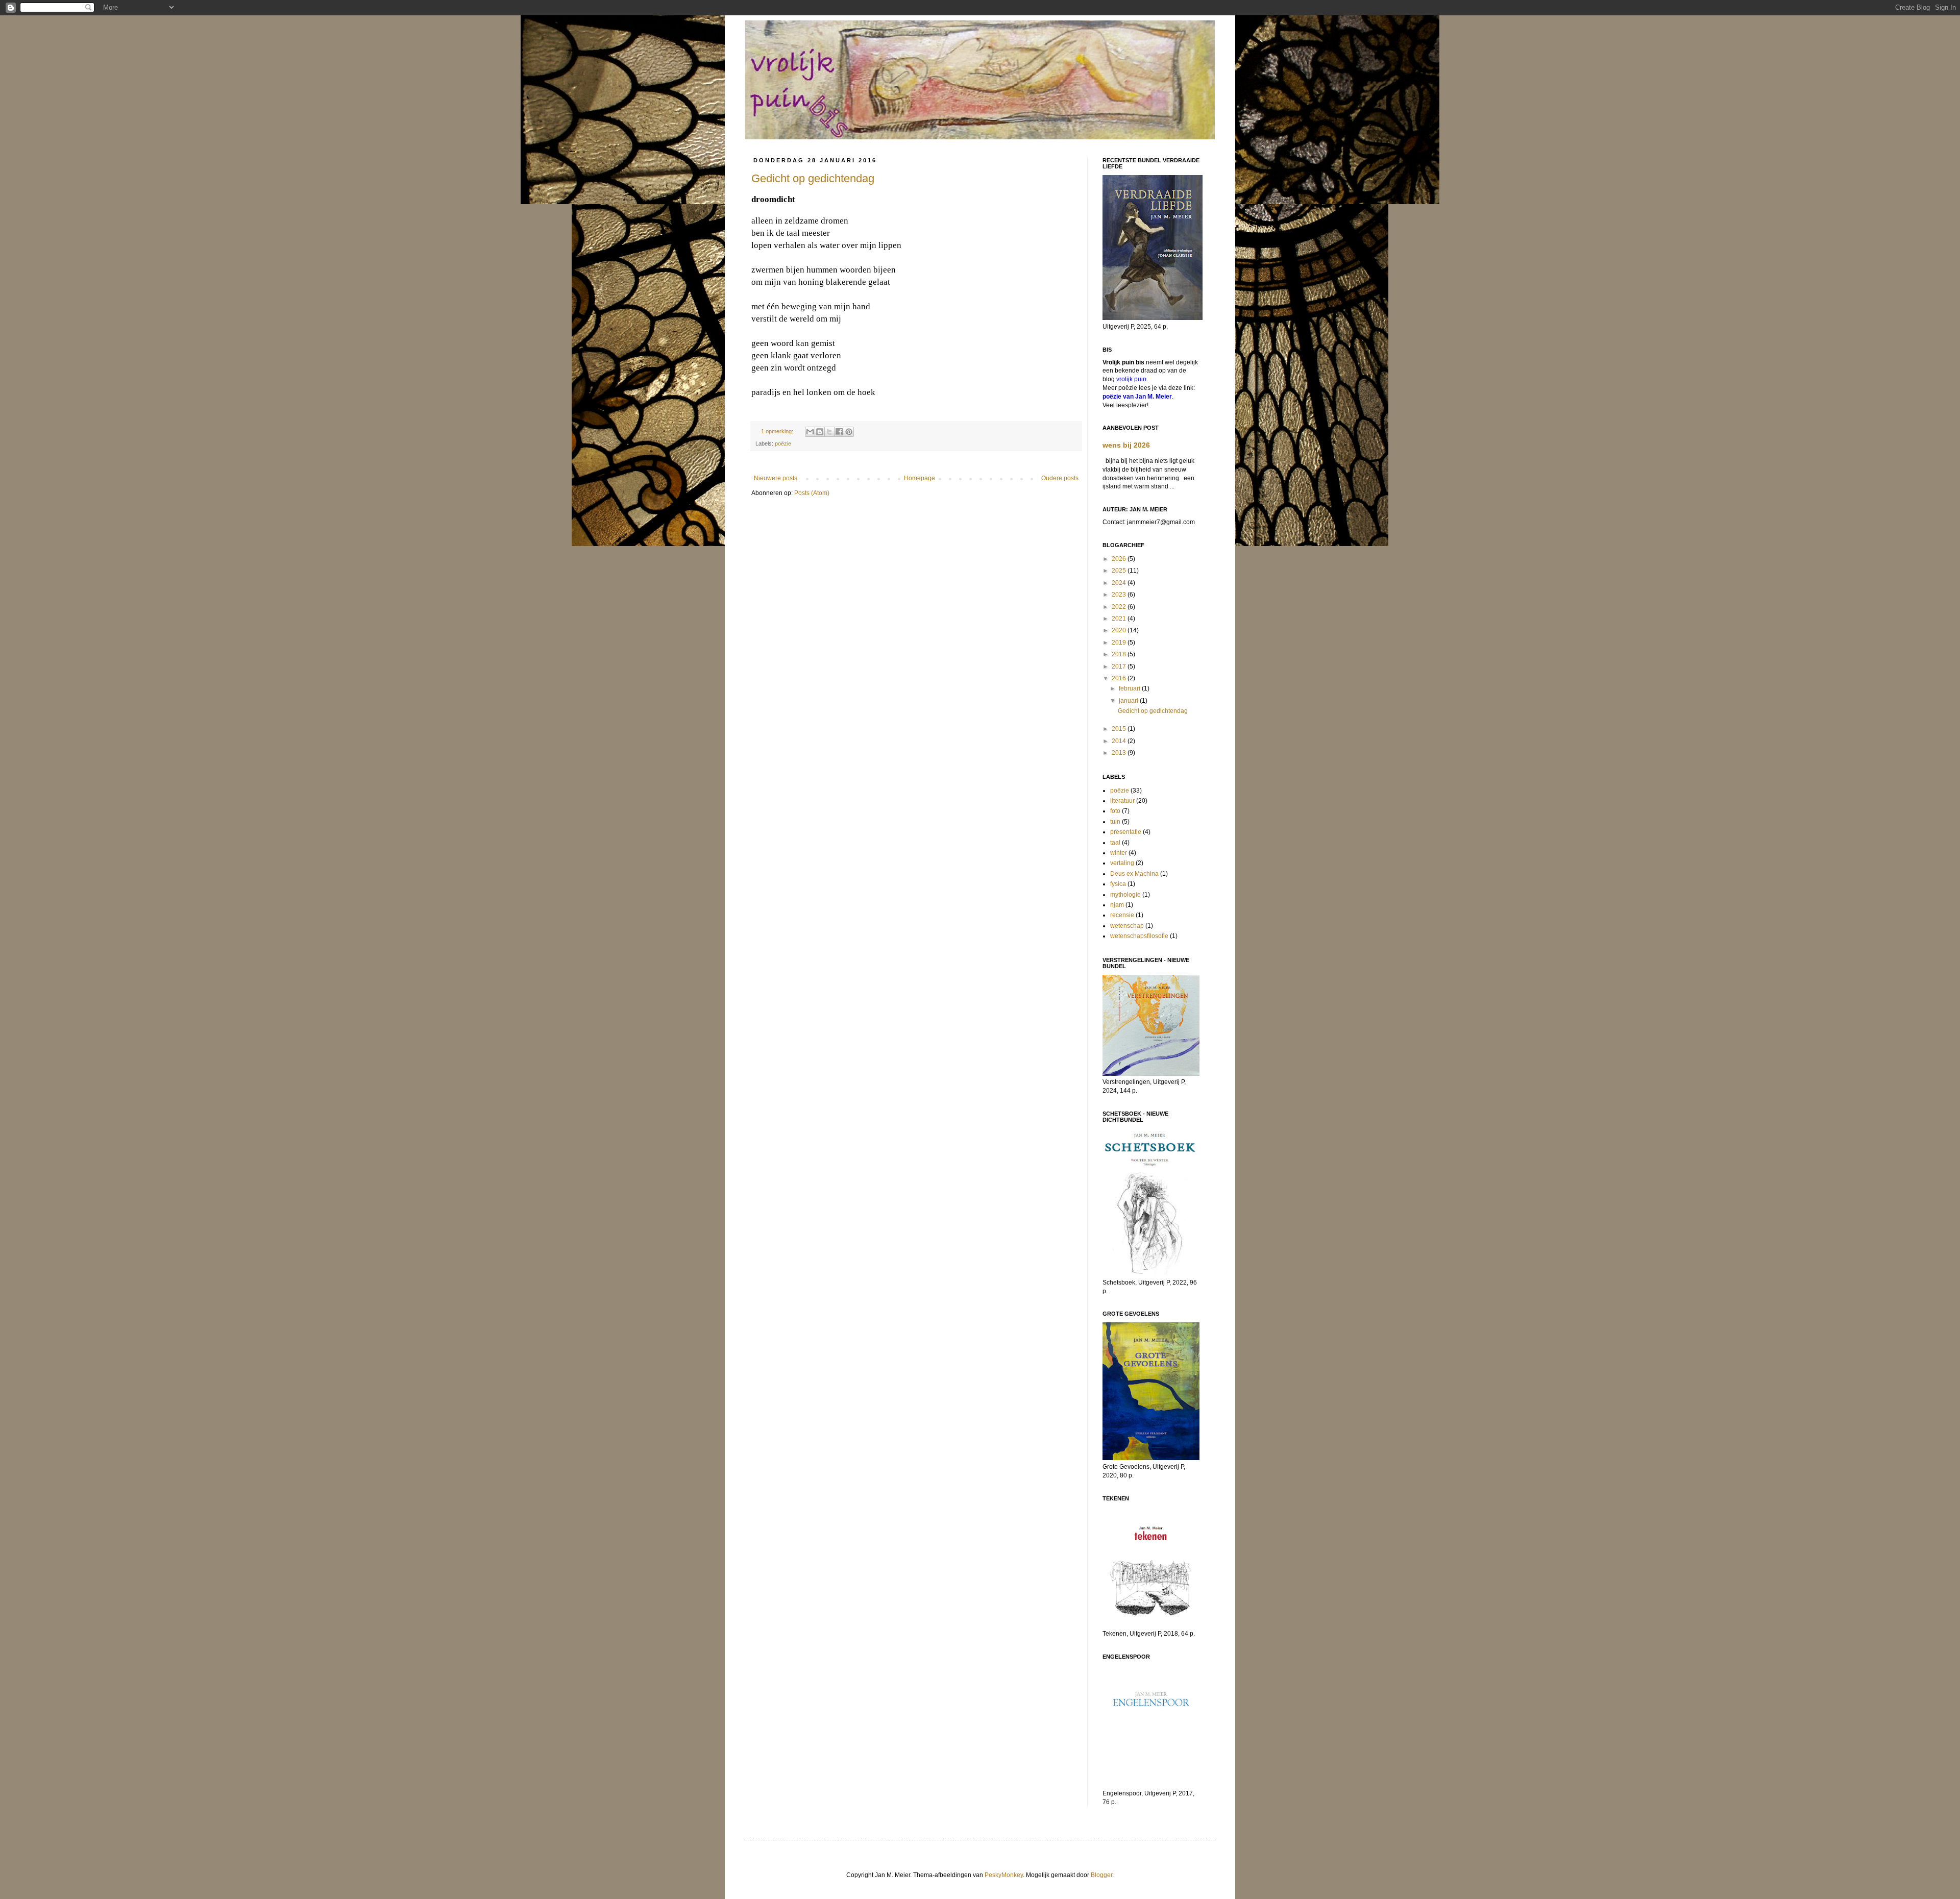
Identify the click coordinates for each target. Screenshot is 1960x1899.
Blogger (1101, 1875)
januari (1129, 701)
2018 (1120, 654)
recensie (1122, 915)
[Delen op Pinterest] (849, 432)
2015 (1120, 729)
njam (1117, 905)
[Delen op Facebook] (839, 432)
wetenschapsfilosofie (1139, 936)
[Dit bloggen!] (820, 432)
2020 (1120, 630)
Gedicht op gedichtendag (813, 178)
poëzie (783, 443)
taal (1115, 843)
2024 (1120, 583)
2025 (1120, 571)
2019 (1120, 643)
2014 (1120, 741)
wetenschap (1127, 926)
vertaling (1122, 863)
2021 (1120, 619)
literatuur (1122, 801)
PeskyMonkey (1004, 1875)
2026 (1120, 559)
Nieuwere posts (776, 478)
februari (1130, 688)
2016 (1120, 678)
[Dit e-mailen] (810, 432)
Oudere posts (1060, 478)
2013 (1120, 753)
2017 (1120, 667)
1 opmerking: (778, 431)
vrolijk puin (1131, 379)
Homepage (920, 478)
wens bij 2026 (1126, 445)
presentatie (1126, 832)
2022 (1120, 607)
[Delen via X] (829, 432)
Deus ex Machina (1134, 874)
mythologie (1125, 895)
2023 (1120, 595)
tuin (1115, 822)
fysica (1118, 884)
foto (1115, 811)
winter (1119, 853)
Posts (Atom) (812, 493)
